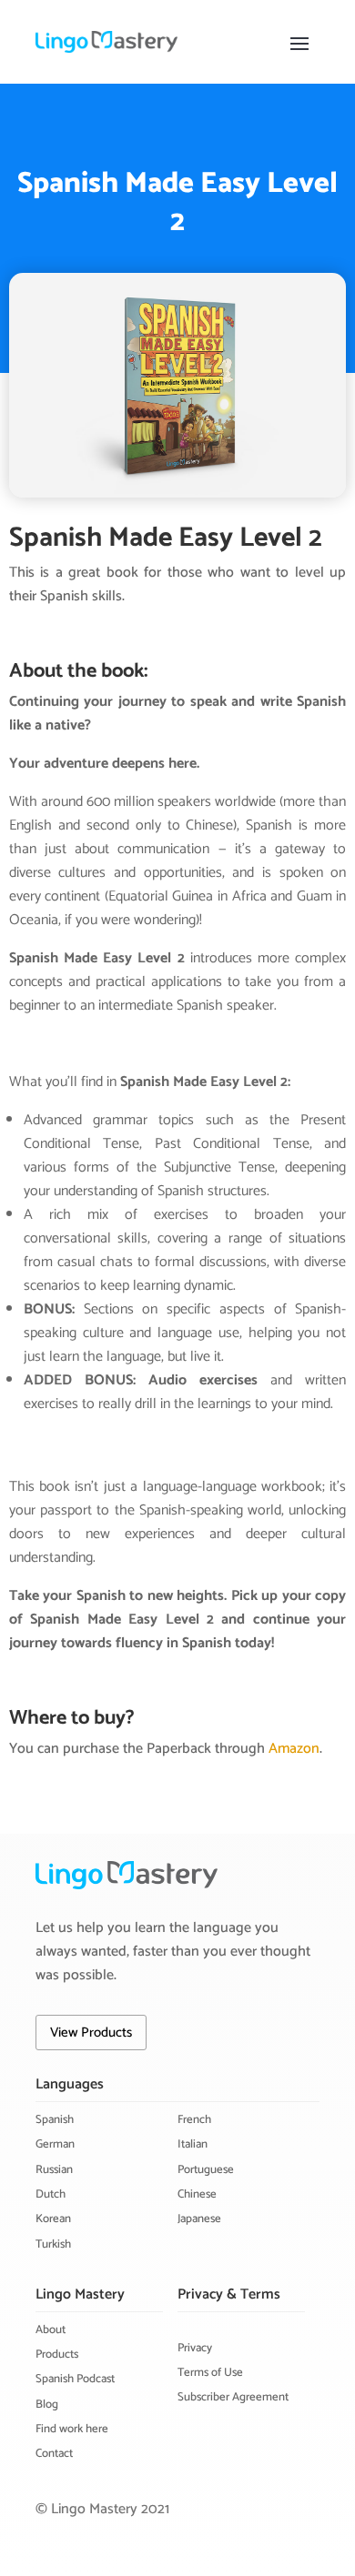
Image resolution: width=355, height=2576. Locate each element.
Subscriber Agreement (233, 2397)
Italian (193, 2144)
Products (57, 2355)
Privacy (195, 2348)
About (51, 2330)
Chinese (197, 2194)
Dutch (51, 2194)
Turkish (53, 2244)
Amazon (294, 1749)
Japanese (199, 2219)
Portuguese (206, 2170)
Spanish (55, 2120)
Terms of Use (210, 2373)
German (55, 2144)
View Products (91, 2033)
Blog (47, 2405)
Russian (54, 2170)
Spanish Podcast (75, 2379)
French (194, 2120)
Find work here (72, 2429)
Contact (54, 2454)
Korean (53, 2219)
